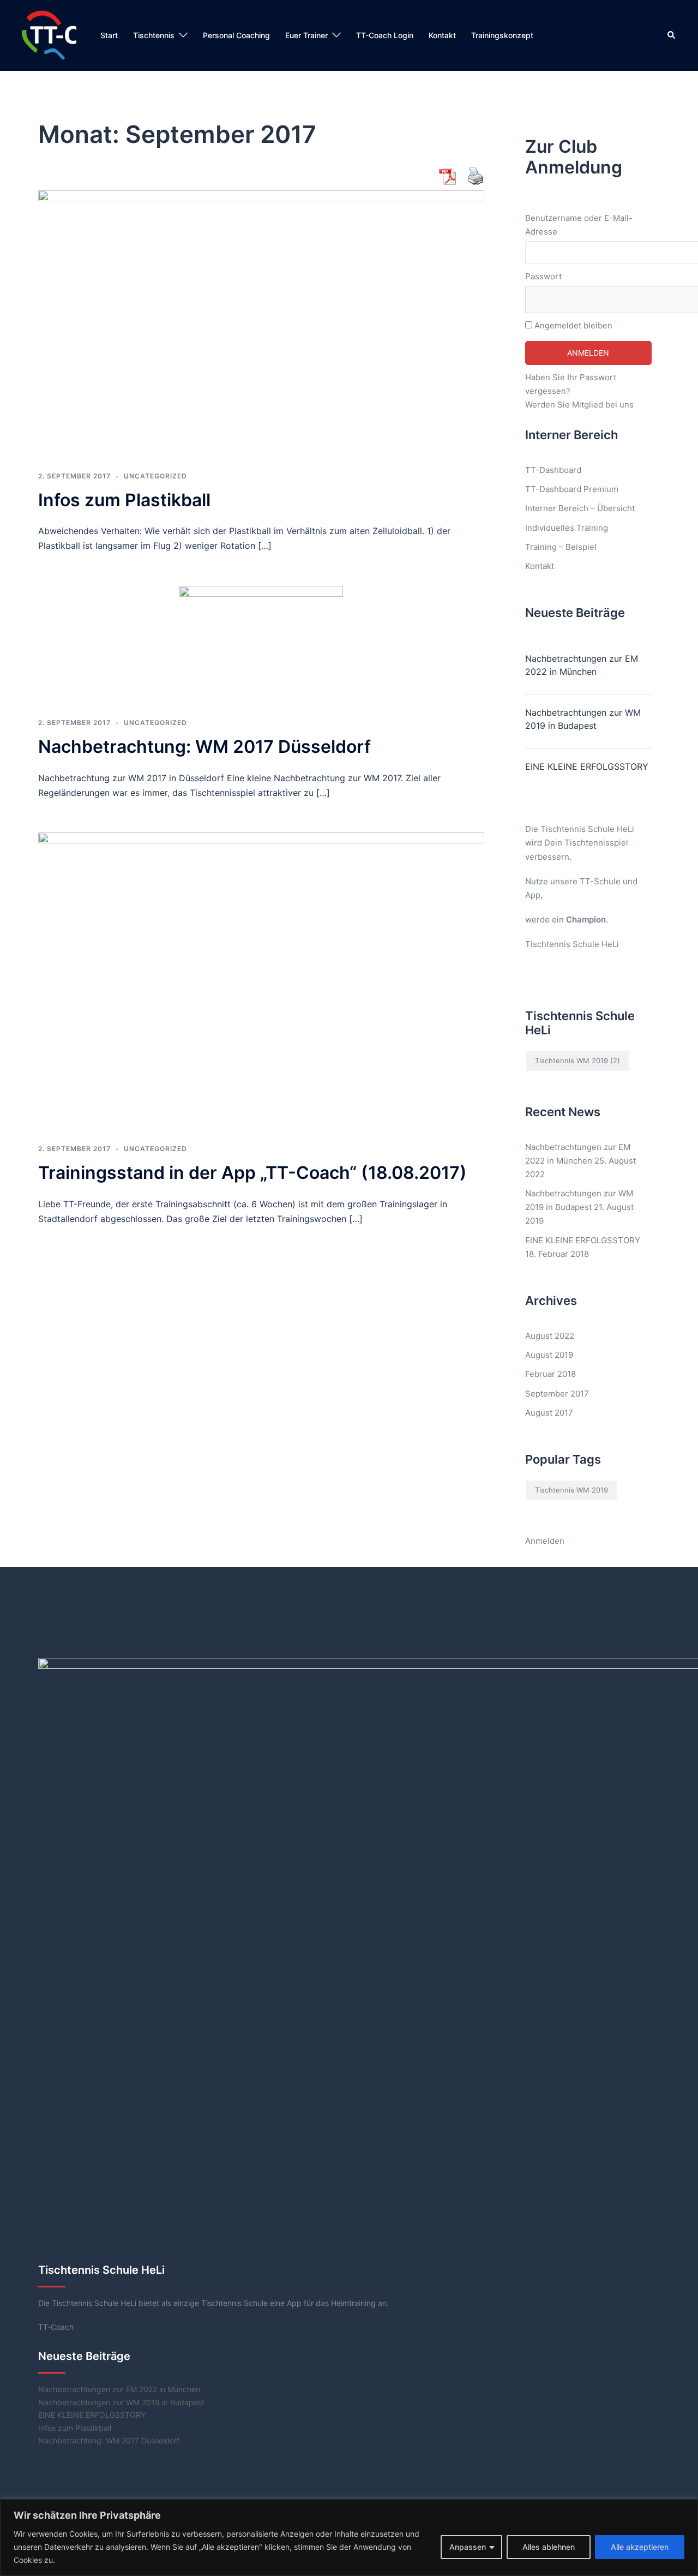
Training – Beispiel (561, 547)
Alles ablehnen (549, 2547)
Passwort (543, 276)
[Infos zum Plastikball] (261, 323)
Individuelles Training (567, 528)
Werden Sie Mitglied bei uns (579, 405)
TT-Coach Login (385, 35)
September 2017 (557, 1394)
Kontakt (442, 35)
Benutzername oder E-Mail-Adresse (579, 225)
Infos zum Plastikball (124, 500)
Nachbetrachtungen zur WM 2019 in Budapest (583, 719)
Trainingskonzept (502, 35)
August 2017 (549, 1413)
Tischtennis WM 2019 (577, 1061)
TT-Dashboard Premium (572, 489)
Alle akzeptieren (640, 2547)
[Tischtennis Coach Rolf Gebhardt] (49, 35)
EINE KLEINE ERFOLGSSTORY (587, 766)
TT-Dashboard (553, 470)
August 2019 (549, 1355)
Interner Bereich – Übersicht (580, 508)
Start (109, 35)
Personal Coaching (236, 35)
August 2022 (550, 1336)
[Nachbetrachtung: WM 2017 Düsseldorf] (261, 645)
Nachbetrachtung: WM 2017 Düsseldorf (204, 747)
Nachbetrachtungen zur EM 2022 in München (582, 665)
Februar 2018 (550, 1374)
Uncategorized (155, 476)
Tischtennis (154, 35)
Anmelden (545, 1541)
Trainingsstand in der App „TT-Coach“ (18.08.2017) (252, 1173)
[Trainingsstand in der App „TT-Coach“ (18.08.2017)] (261, 981)
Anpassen (468, 2547)
